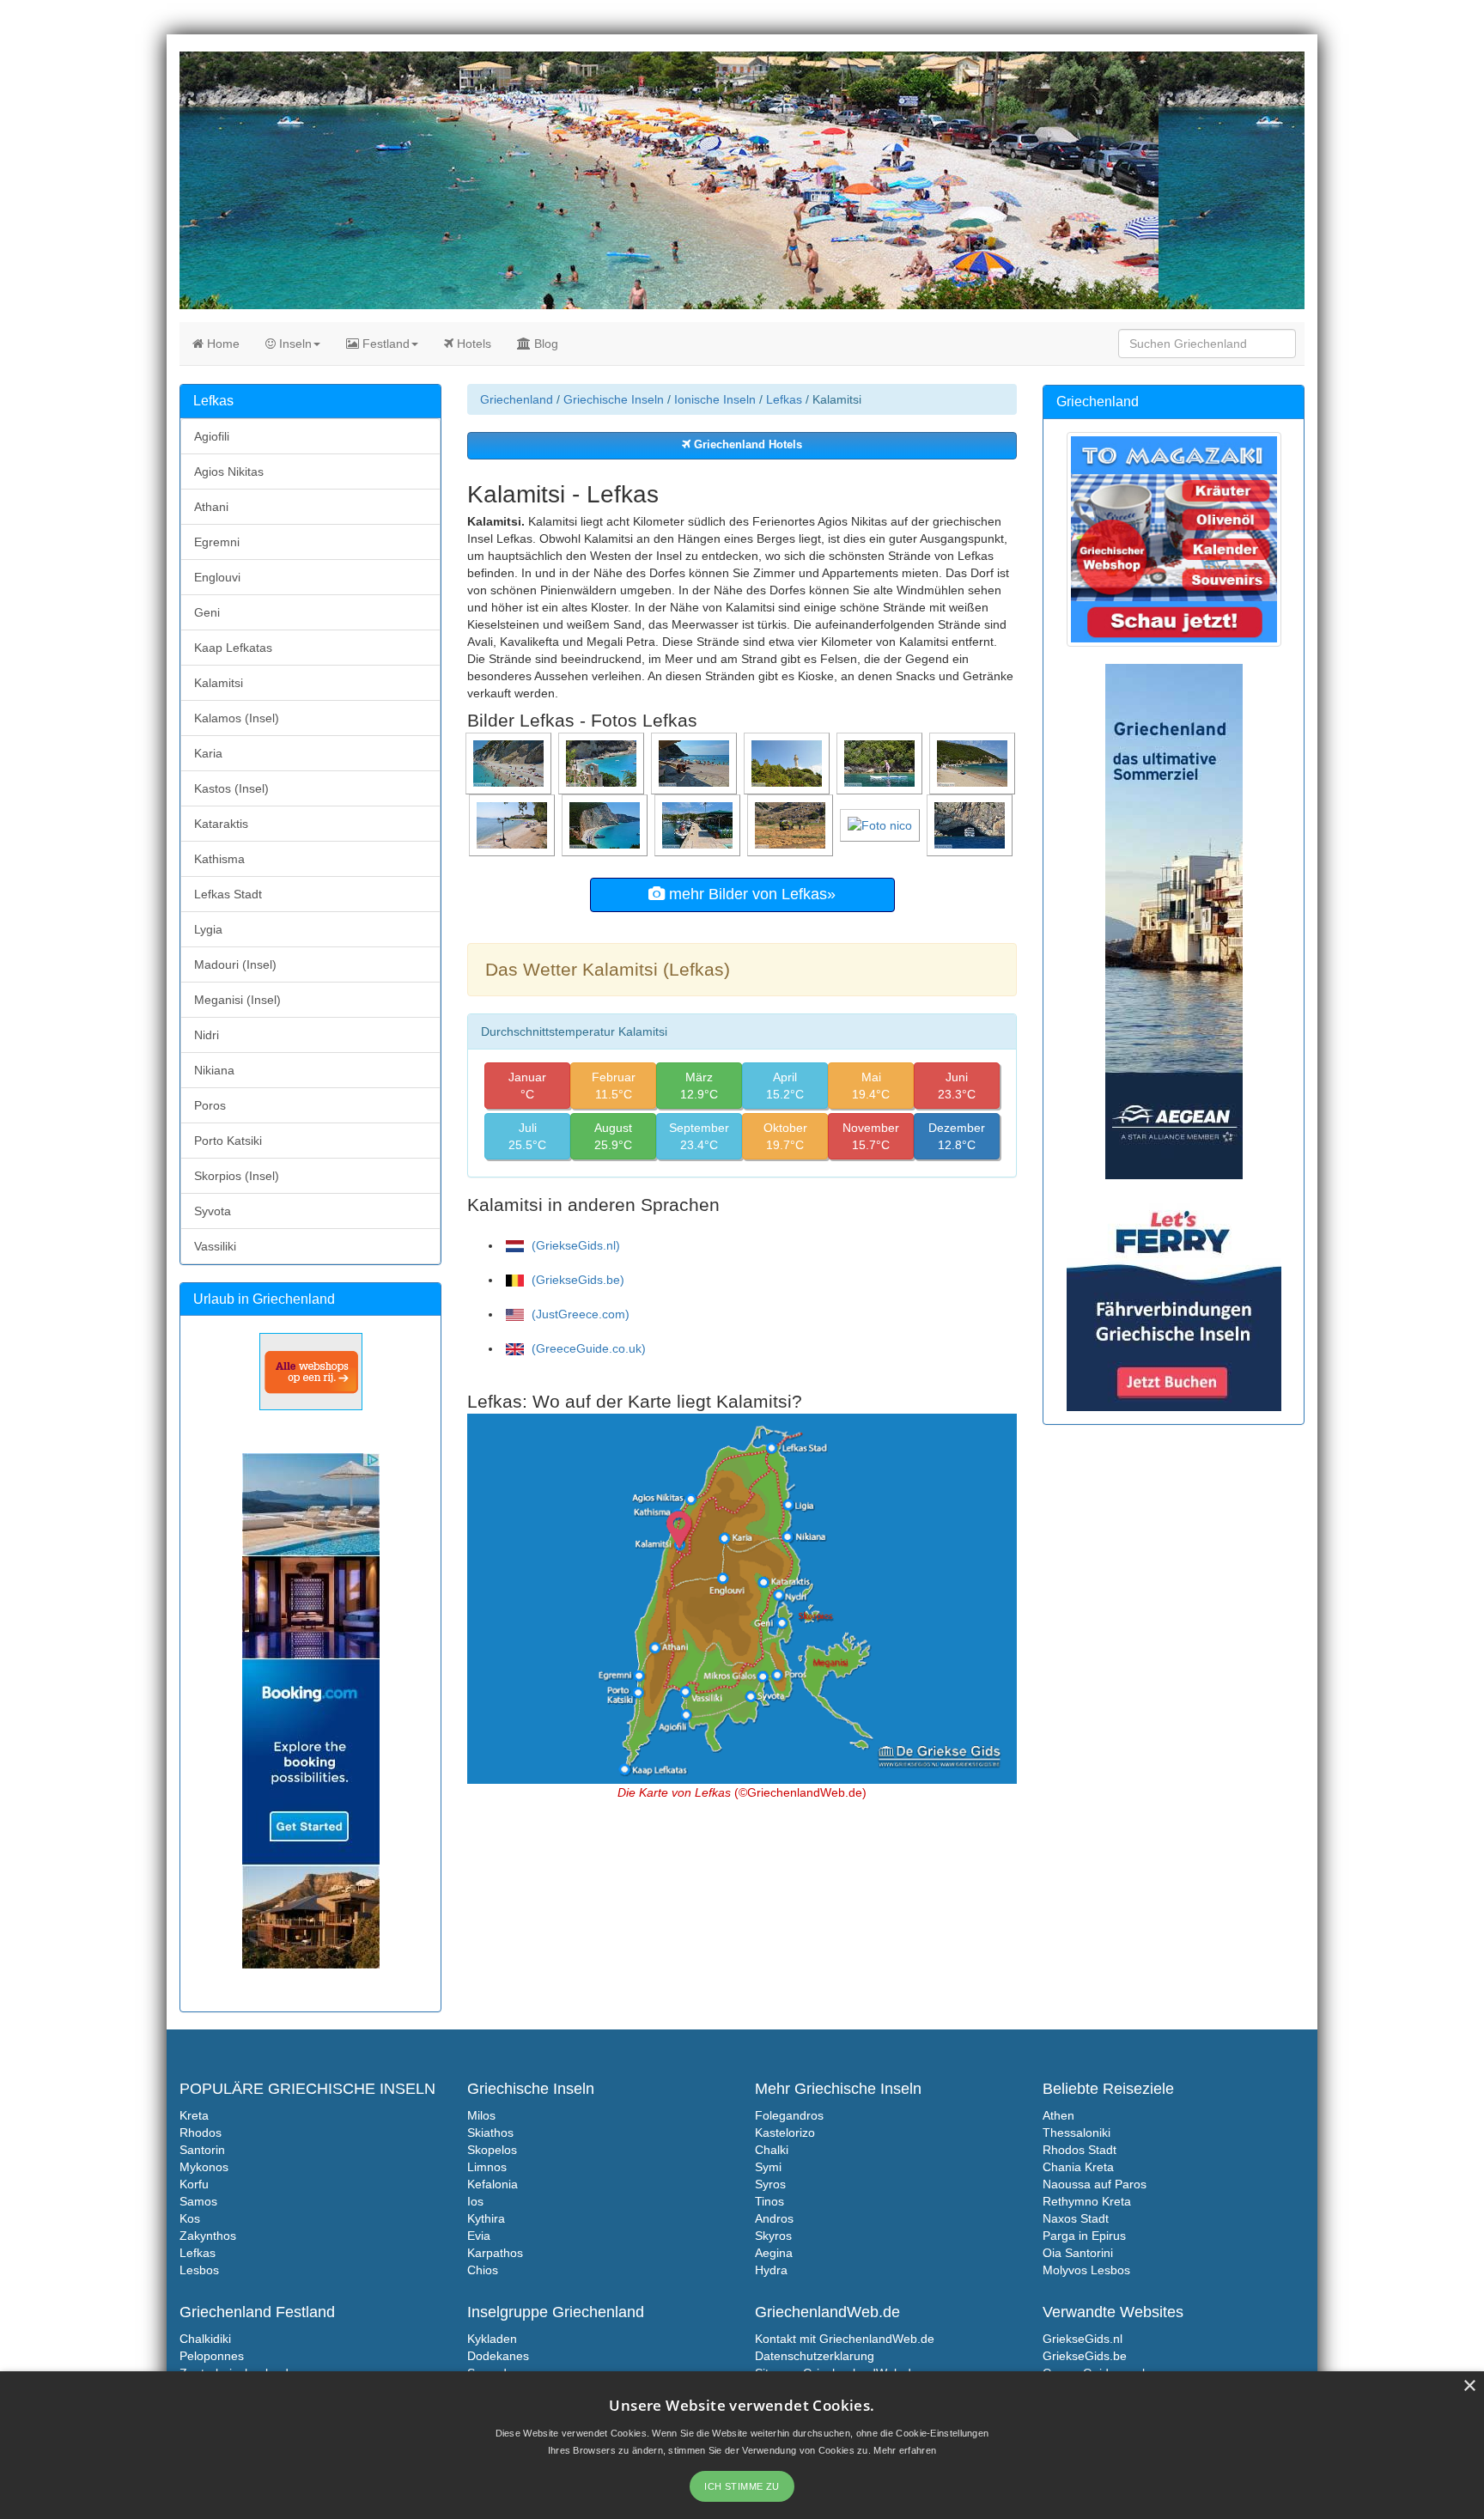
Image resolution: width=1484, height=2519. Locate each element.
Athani (211, 507)
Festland (384, 344)
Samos (198, 2201)
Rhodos (201, 2133)
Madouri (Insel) (235, 964)
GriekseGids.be (1085, 2356)
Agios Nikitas (229, 472)
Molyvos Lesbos (1086, 2270)
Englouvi (217, 577)
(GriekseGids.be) (576, 1280)
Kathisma (219, 859)
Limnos (487, 2167)
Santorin (202, 2150)
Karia (208, 753)
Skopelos (492, 2150)
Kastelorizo (785, 2133)
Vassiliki (215, 1246)
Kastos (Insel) (231, 788)
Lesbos (199, 2270)
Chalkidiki (205, 2339)
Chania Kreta (1078, 2167)
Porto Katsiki (228, 1141)
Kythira (486, 2218)
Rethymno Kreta (1087, 2201)
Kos (190, 2218)
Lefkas (784, 399)
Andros (774, 2218)
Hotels (472, 344)
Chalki (772, 2150)
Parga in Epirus (1084, 2236)
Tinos (769, 2201)
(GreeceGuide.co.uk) (587, 1348)
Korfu (194, 2184)
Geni (207, 612)
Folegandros (789, 2115)
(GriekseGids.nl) (574, 1245)
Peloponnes (212, 2356)
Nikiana (214, 1070)
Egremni (217, 542)
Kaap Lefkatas (233, 648)
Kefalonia (493, 2184)
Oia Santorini (1078, 2253)
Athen (1058, 2115)
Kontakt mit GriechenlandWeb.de (845, 2339)
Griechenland (517, 399)
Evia (479, 2236)
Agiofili (212, 436)
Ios (475, 2201)
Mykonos (204, 2167)
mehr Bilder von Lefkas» (750, 894)
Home (222, 344)
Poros (210, 1105)
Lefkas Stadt (228, 894)
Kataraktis (221, 824)
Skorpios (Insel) (237, 1176)
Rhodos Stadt (1080, 2150)
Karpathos (495, 2253)
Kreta (194, 2115)
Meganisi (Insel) (237, 1000)
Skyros (773, 2236)
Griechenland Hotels (746, 445)
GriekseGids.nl (1083, 2339)
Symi (768, 2167)
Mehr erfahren (905, 2450)
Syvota (213, 1211)
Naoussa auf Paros (1095, 2184)
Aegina (774, 2253)
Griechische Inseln (614, 399)
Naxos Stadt (1076, 2218)
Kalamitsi (219, 683)
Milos (481, 2115)
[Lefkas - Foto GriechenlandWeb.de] (510, 763)
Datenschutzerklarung (815, 2356)
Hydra (771, 2270)
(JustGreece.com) (579, 1314)
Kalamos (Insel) (237, 718)
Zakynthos (208, 2236)
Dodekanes (498, 2356)
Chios (483, 2270)
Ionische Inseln (715, 399)
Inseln (294, 344)
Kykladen (492, 2339)
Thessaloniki (1077, 2133)
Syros (770, 2184)
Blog (544, 344)
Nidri (207, 1035)
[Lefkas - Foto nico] (882, 824)
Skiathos (490, 2133)
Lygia (208, 929)
